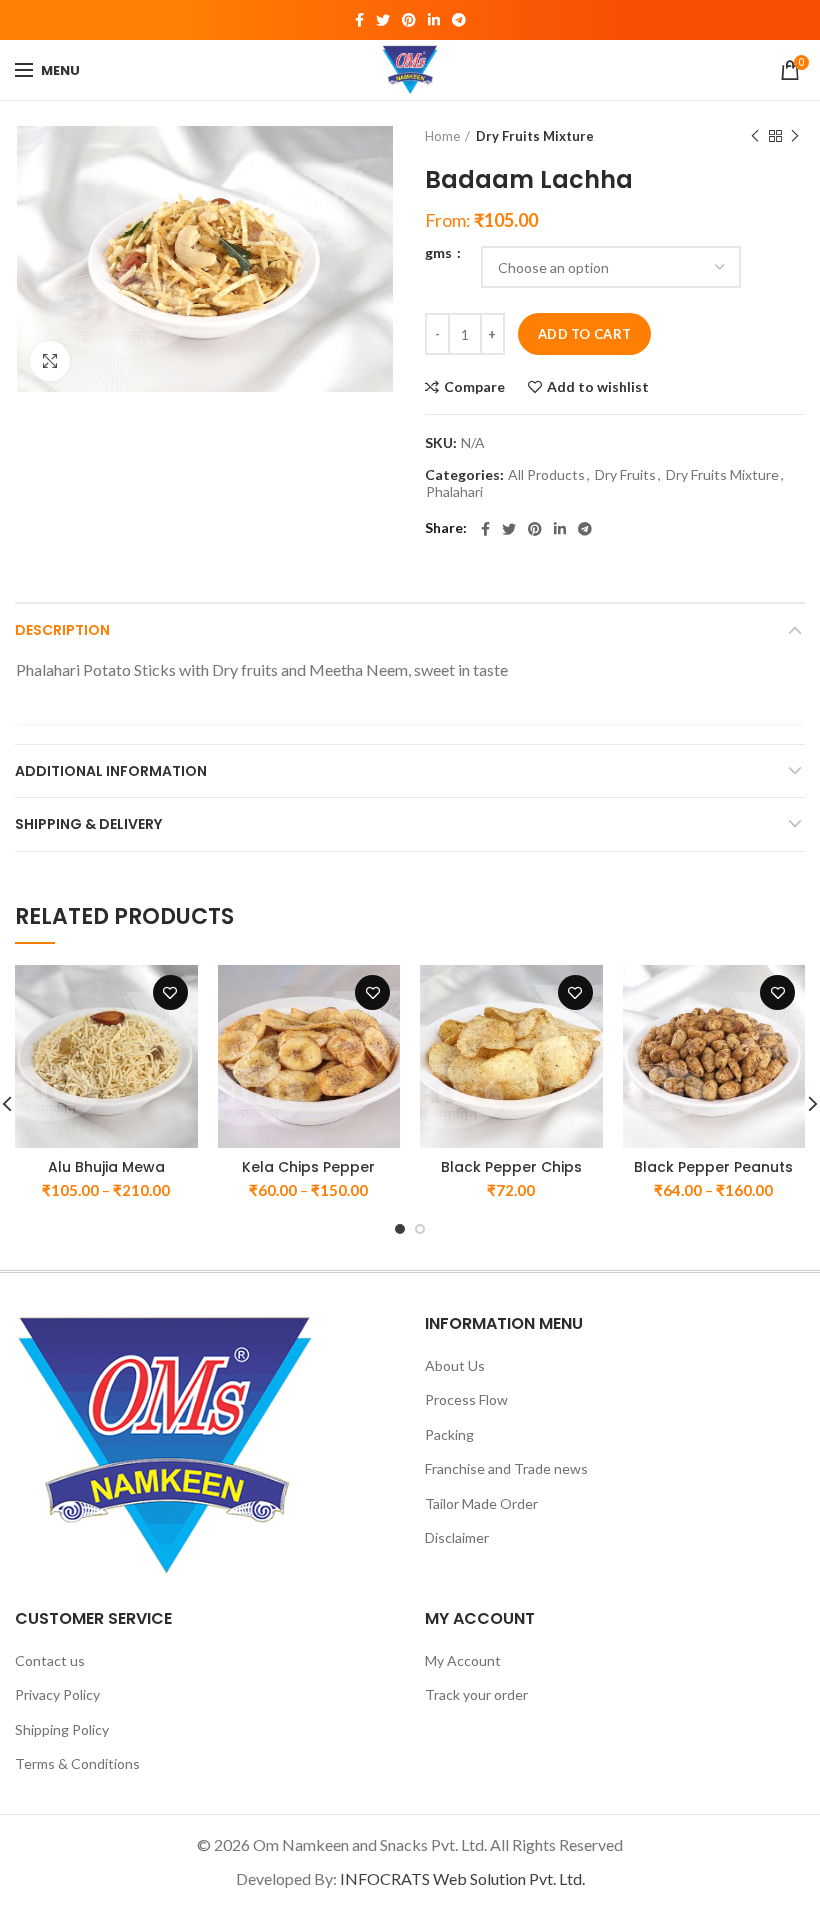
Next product (795, 136)
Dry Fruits (625, 475)
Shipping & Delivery (88, 824)
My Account (463, 1660)
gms (440, 253)
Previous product (755, 136)
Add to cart (584, 334)
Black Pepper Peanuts (713, 1167)
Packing (449, 1434)
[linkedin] (434, 20)
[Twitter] (383, 20)
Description (62, 630)
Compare (474, 387)
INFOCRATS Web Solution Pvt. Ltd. (462, 1878)
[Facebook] (359, 20)
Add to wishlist (598, 387)
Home (442, 136)
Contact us (50, 1660)
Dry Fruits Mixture (535, 136)
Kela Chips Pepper (308, 1167)
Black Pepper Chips (511, 1167)
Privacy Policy (57, 1694)
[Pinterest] (409, 20)
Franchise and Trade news (506, 1468)
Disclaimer (457, 1537)
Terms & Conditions (77, 1763)
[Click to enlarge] (50, 361)
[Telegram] (459, 20)
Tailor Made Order (481, 1503)
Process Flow (466, 1399)
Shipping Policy (62, 1729)
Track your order (476, 1694)
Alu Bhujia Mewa (106, 1167)
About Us (455, 1365)
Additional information (111, 771)
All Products (546, 475)
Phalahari (454, 492)
